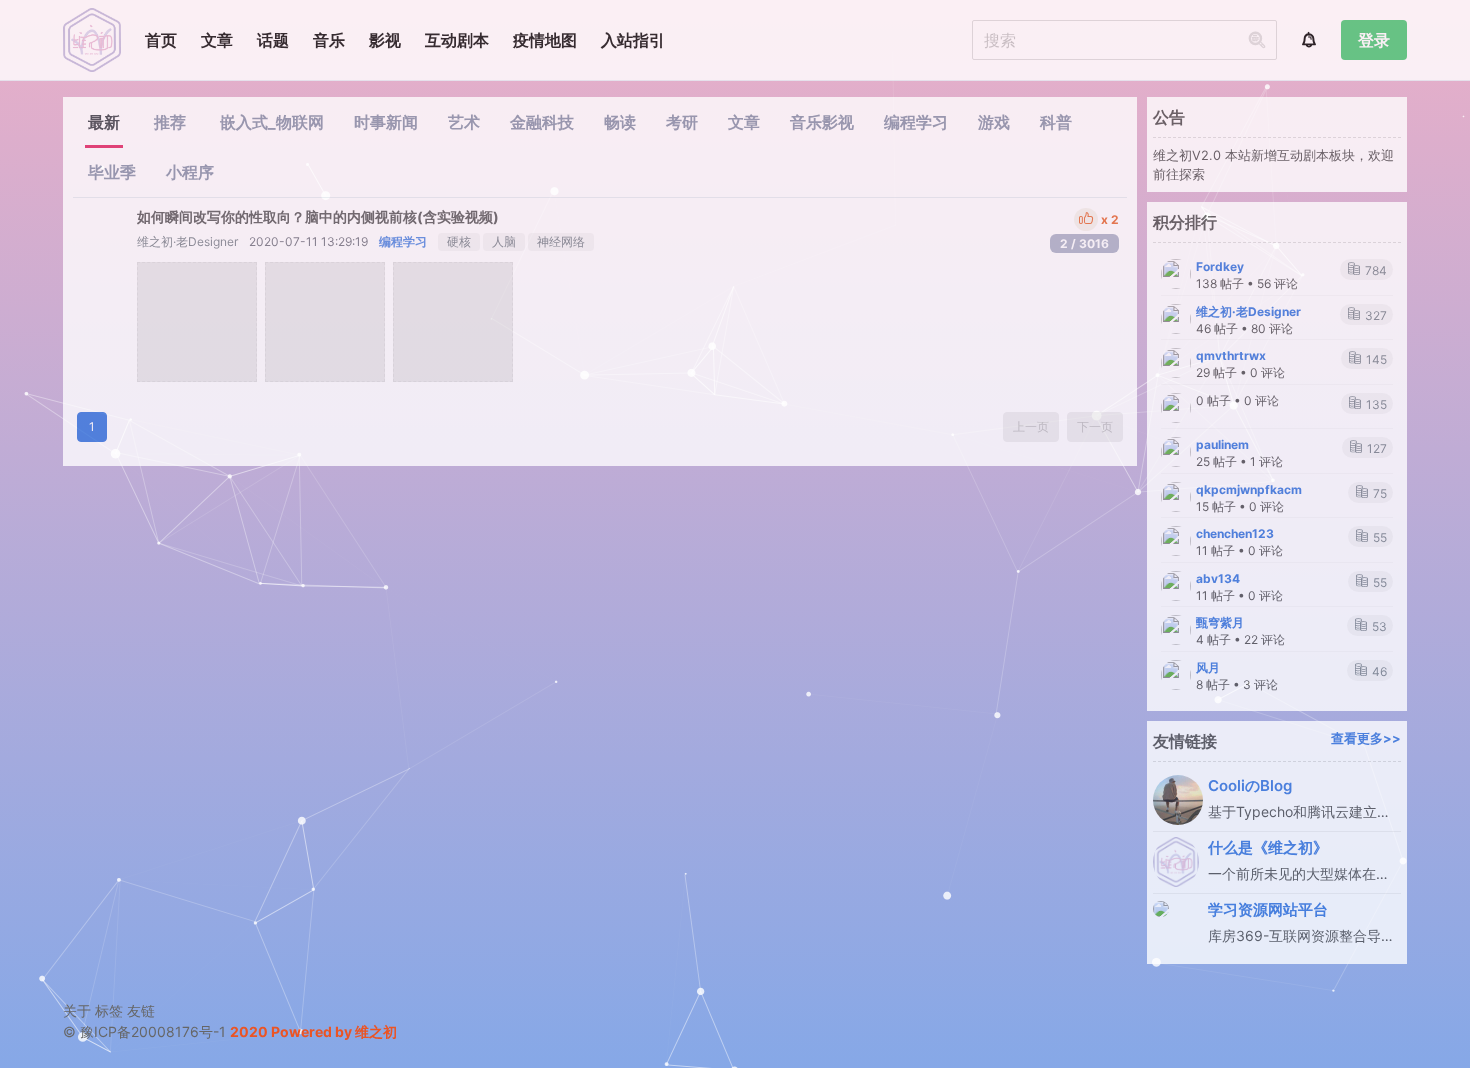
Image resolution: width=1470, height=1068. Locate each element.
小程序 (190, 172)
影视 (385, 40)
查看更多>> (1366, 738)
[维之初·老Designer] (105, 228)
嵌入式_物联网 (272, 122)
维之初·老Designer (187, 241)
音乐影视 (822, 122)
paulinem (1222, 444)
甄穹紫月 (1220, 622)
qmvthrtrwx (1231, 355)
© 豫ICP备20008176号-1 (146, 1031)
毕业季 (112, 172)
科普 (1056, 122)
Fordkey (1220, 266)
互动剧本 (457, 40)
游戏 (994, 122)
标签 (109, 1010)
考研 (682, 122)
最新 (104, 122)
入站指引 (633, 40)
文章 (217, 40)
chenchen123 (1235, 533)
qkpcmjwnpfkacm (1249, 489)
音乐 (329, 40)
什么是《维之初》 (1268, 847)
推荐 (170, 122)
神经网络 (561, 241)
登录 (1374, 40)
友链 (141, 1010)
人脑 (504, 241)
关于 (77, 1010)
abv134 (1218, 578)
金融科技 (542, 122)
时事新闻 (386, 122)
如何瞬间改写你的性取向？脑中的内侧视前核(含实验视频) (318, 216)
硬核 (459, 241)
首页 (161, 40)
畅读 (620, 122)
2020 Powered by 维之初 (313, 1031)
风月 (1208, 667)
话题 (273, 40)
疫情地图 (545, 40)
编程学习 (916, 122)
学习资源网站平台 (1268, 909)
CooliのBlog (1250, 785)
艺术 (464, 122)
